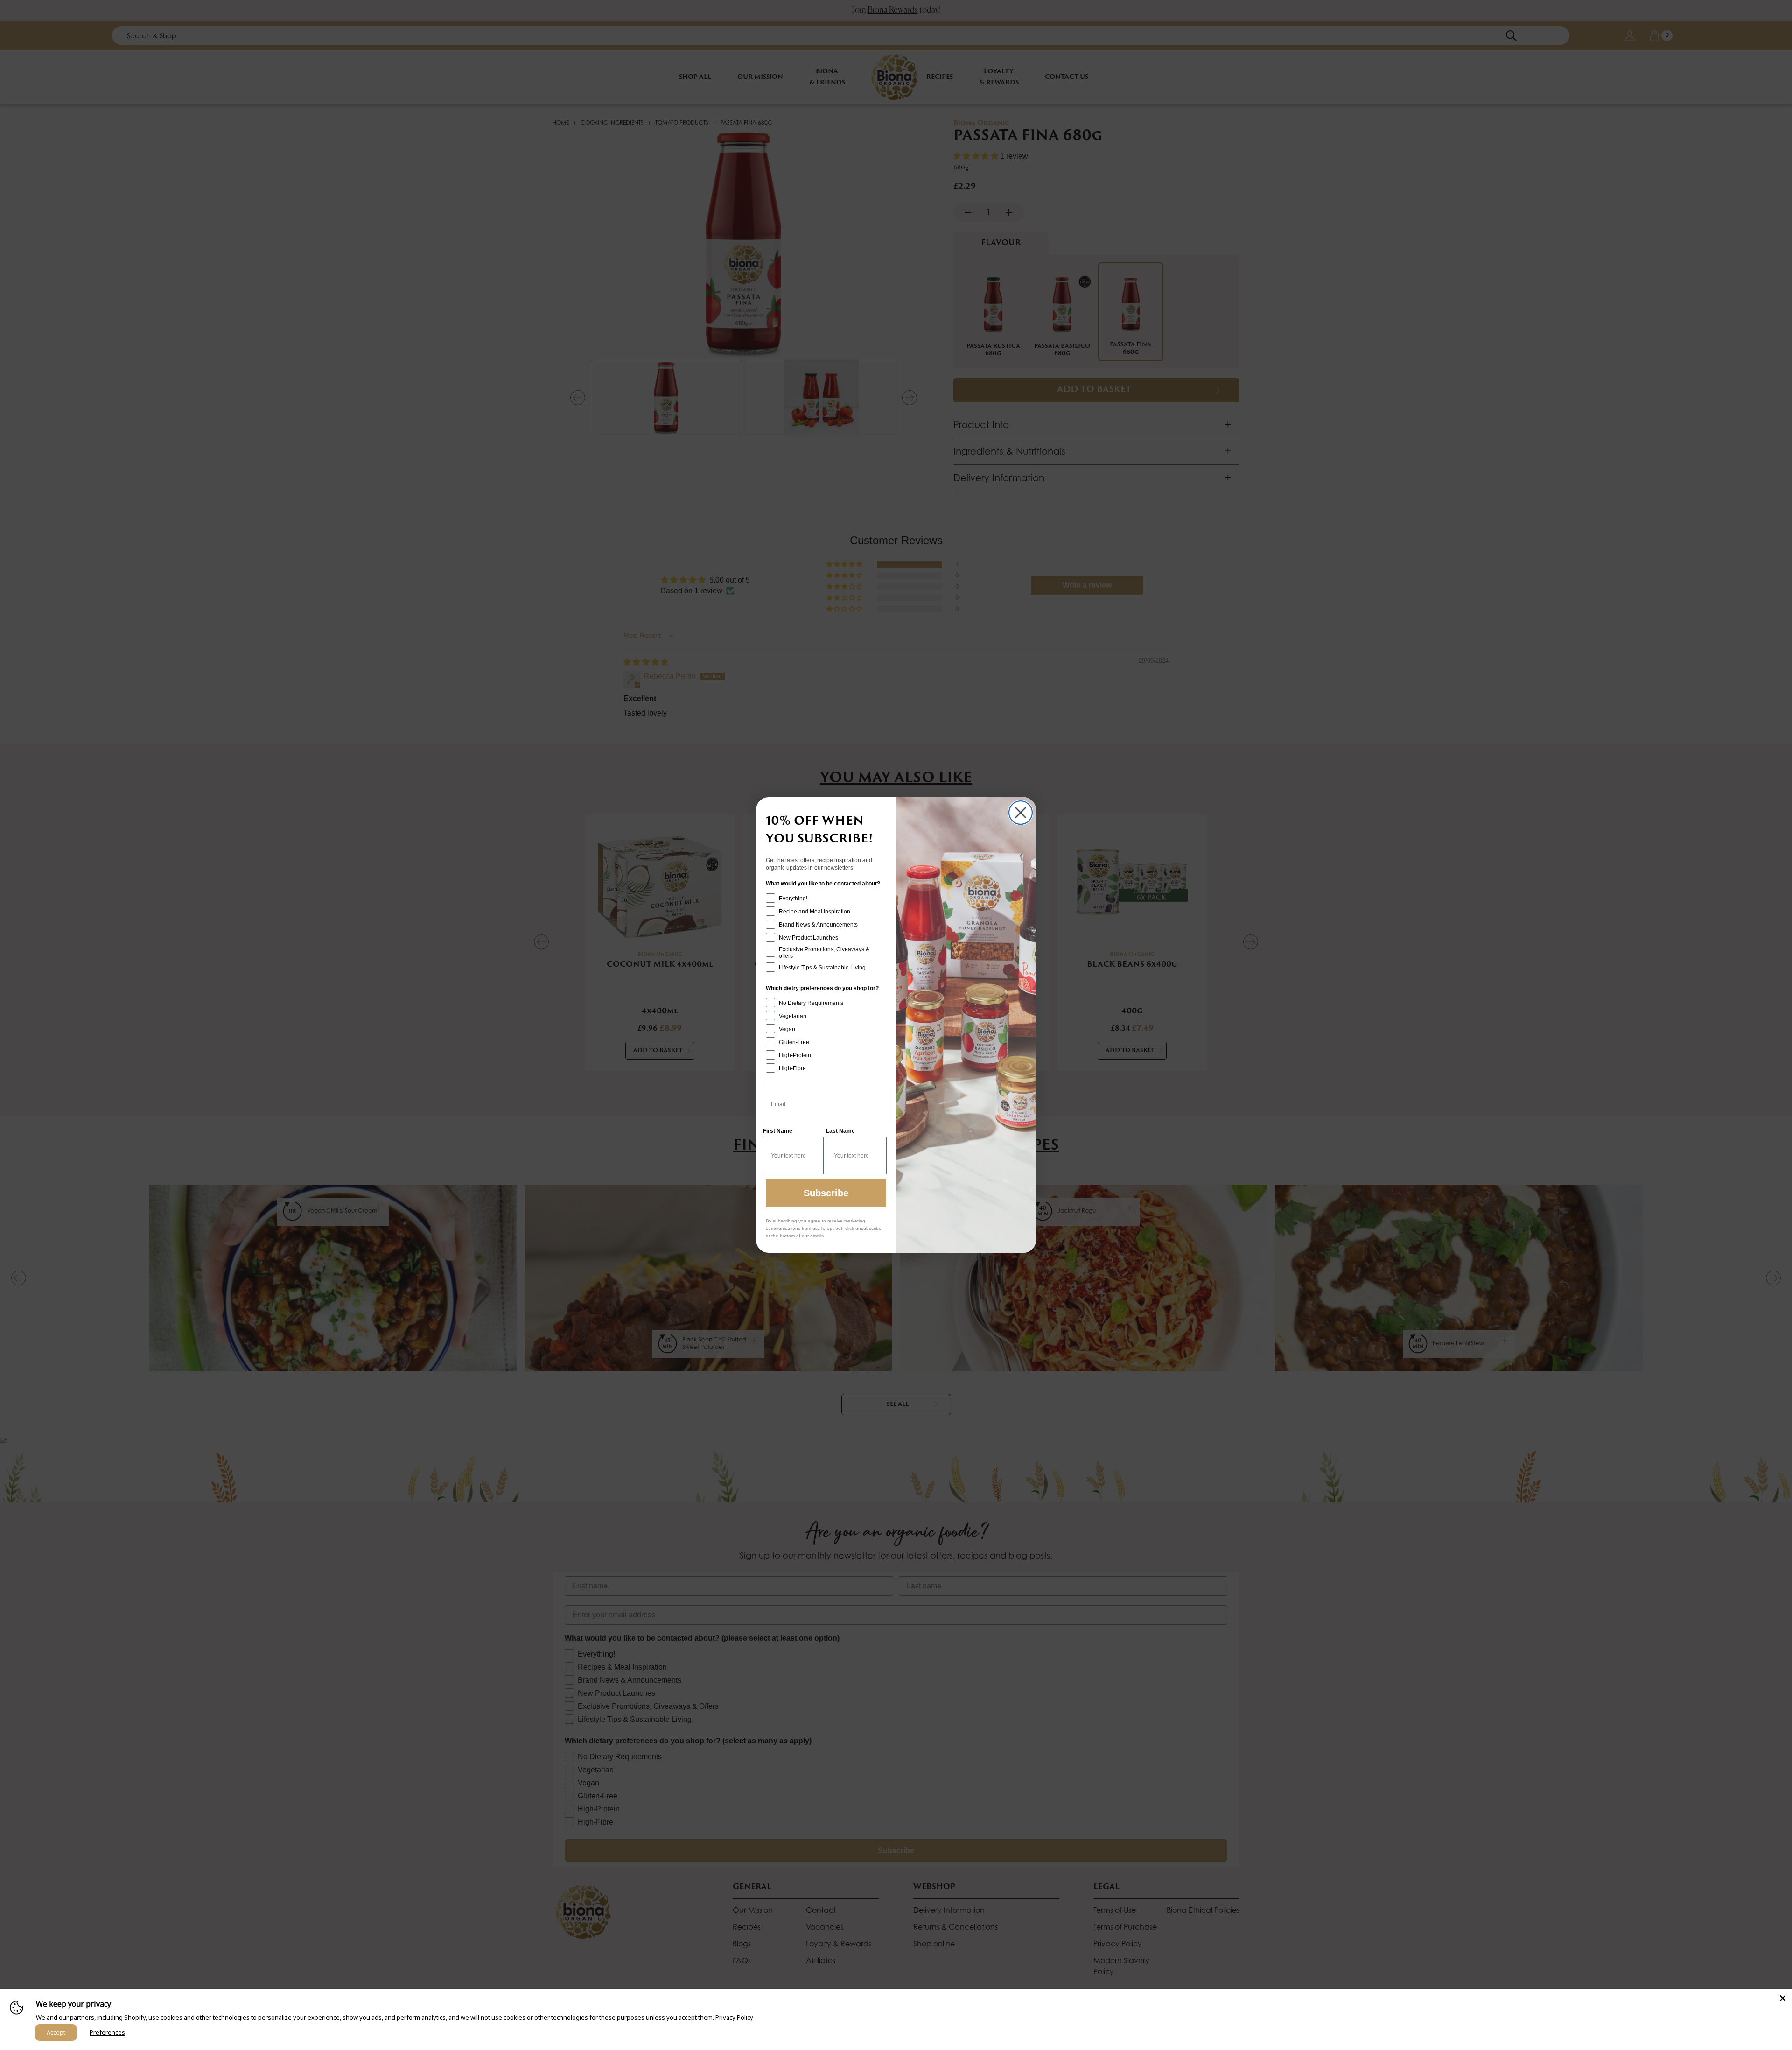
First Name (778, 1131)
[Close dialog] (1021, 813)
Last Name (840, 1131)
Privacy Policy (734, 2017)
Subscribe (826, 1193)
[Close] (1783, 1998)
